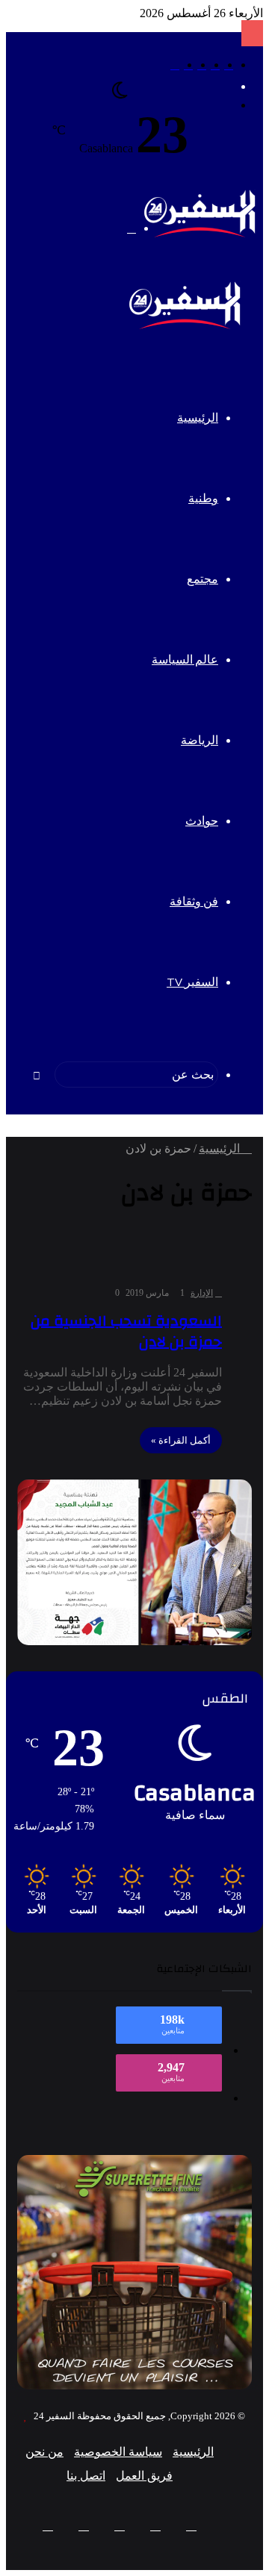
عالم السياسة (185, 660)
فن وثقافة (194, 902)
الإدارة (202, 1293)
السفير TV (192, 982)
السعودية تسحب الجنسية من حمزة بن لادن (126, 1331)
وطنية (203, 499)
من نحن (44, 2452)
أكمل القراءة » (181, 1440)
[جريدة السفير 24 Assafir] (200, 234)
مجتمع (202, 579)
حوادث (202, 821)
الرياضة (200, 740)
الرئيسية (198, 418)
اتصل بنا (86, 2476)
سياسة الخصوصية (118, 2452)
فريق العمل (144, 2476)
